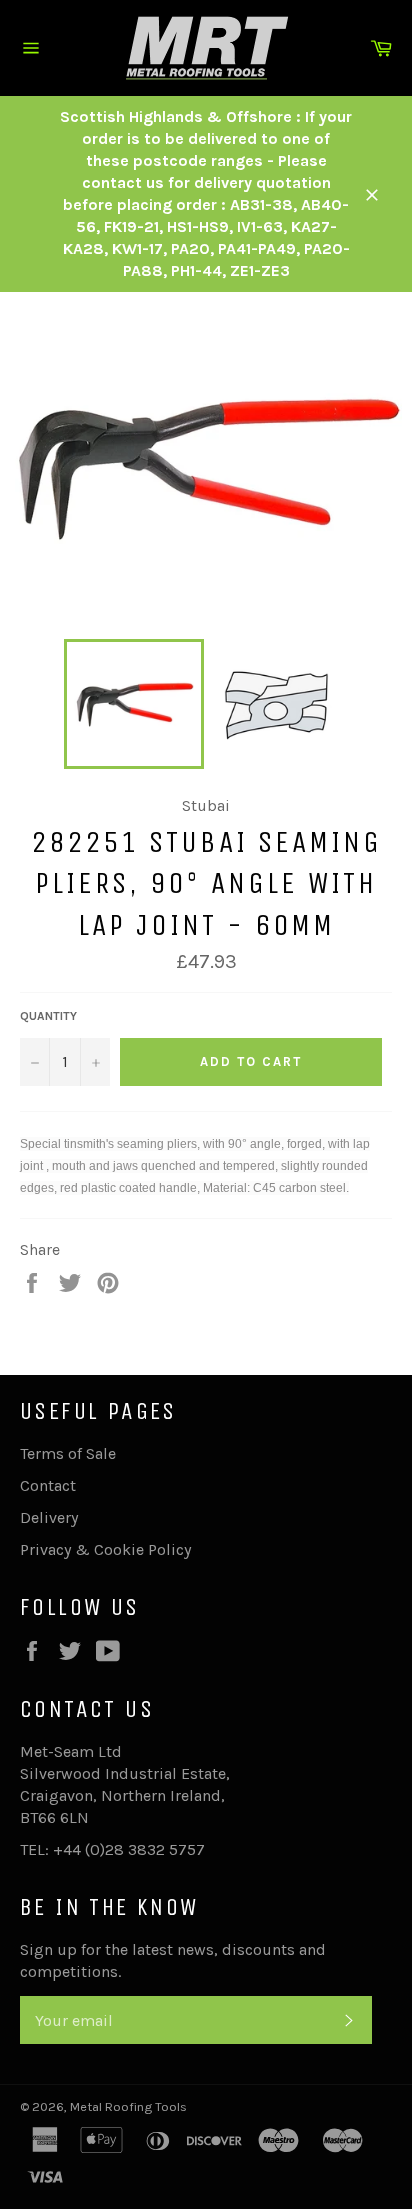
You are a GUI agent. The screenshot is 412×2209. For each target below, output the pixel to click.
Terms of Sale (68, 1453)
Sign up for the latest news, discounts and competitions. (173, 1960)
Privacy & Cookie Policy (105, 1549)
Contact (48, 1485)
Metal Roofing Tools (128, 2106)
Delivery (49, 1517)
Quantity (48, 1016)
